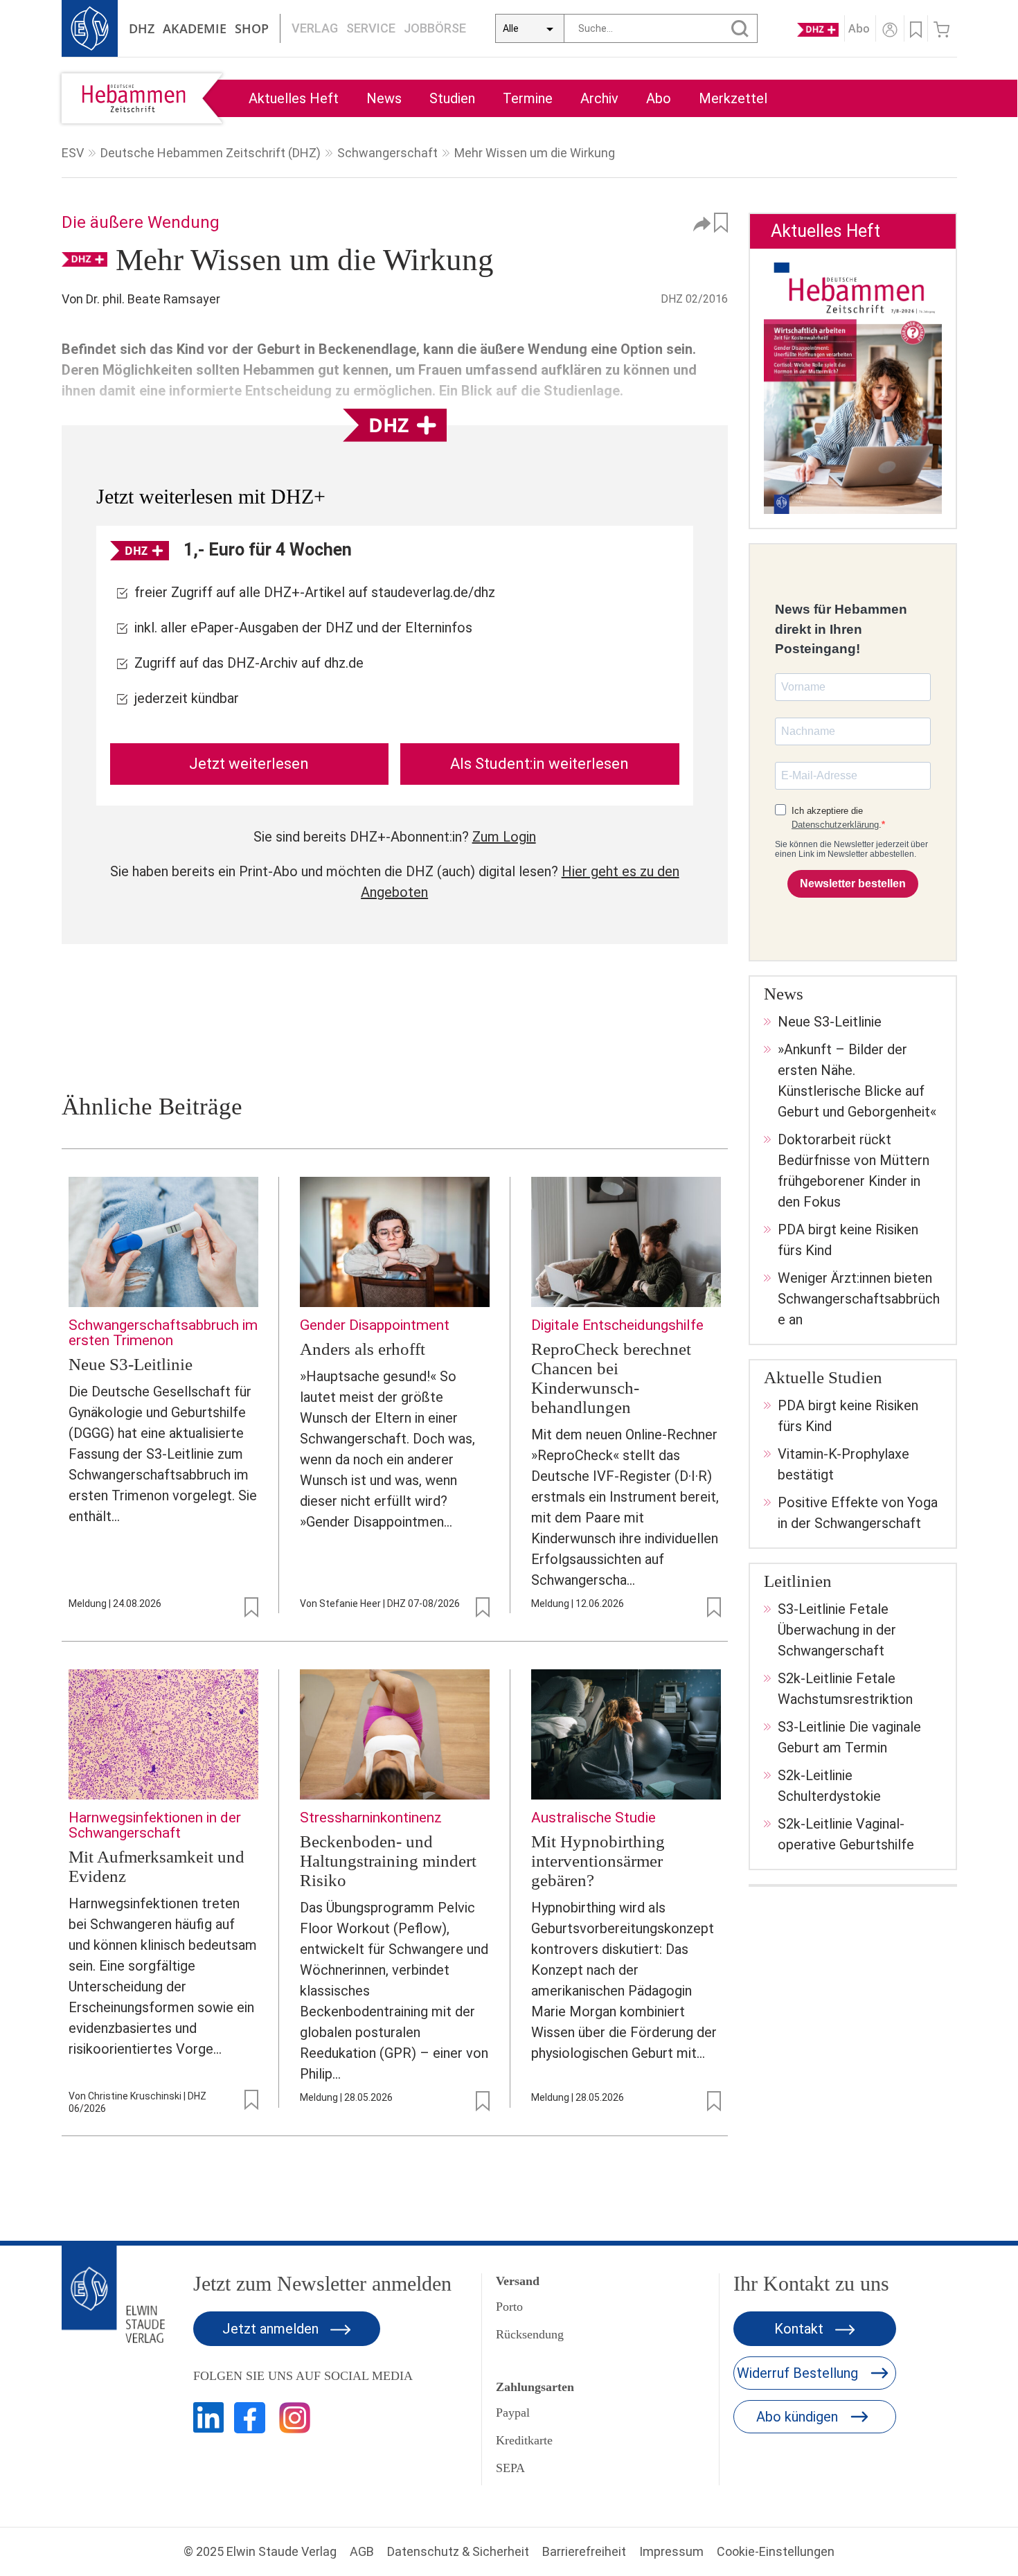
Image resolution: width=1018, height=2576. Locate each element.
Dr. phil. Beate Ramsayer (153, 299)
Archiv (599, 98)
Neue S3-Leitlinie (131, 1364)
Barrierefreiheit (584, 2551)
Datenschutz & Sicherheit (458, 2551)
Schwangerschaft (387, 153)
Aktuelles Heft (294, 98)
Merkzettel (733, 98)
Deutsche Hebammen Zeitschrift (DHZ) (211, 153)
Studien (452, 98)
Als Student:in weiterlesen (539, 764)
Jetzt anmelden (272, 2329)
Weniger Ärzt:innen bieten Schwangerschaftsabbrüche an (859, 1299)
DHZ (142, 28)
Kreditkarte (524, 2440)
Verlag (315, 28)
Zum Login (504, 837)
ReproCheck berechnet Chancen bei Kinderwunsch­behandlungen (611, 1378)
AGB (362, 2551)
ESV (73, 153)
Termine (528, 98)
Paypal (513, 2413)
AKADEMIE (195, 28)
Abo (659, 98)
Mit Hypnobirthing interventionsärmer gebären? (598, 1861)
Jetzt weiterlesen (249, 764)
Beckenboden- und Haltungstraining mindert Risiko (388, 1861)
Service (371, 28)
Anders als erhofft (363, 1349)
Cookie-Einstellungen (776, 2551)
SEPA (510, 2468)
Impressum (671, 2551)
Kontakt (801, 2329)
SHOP (252, 28)
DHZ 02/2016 (694, 299)
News (384, 98)
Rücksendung (530, 2334)
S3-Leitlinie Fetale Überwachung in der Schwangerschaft (837, 1630)
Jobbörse (435, 28)
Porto (509, 2307)
